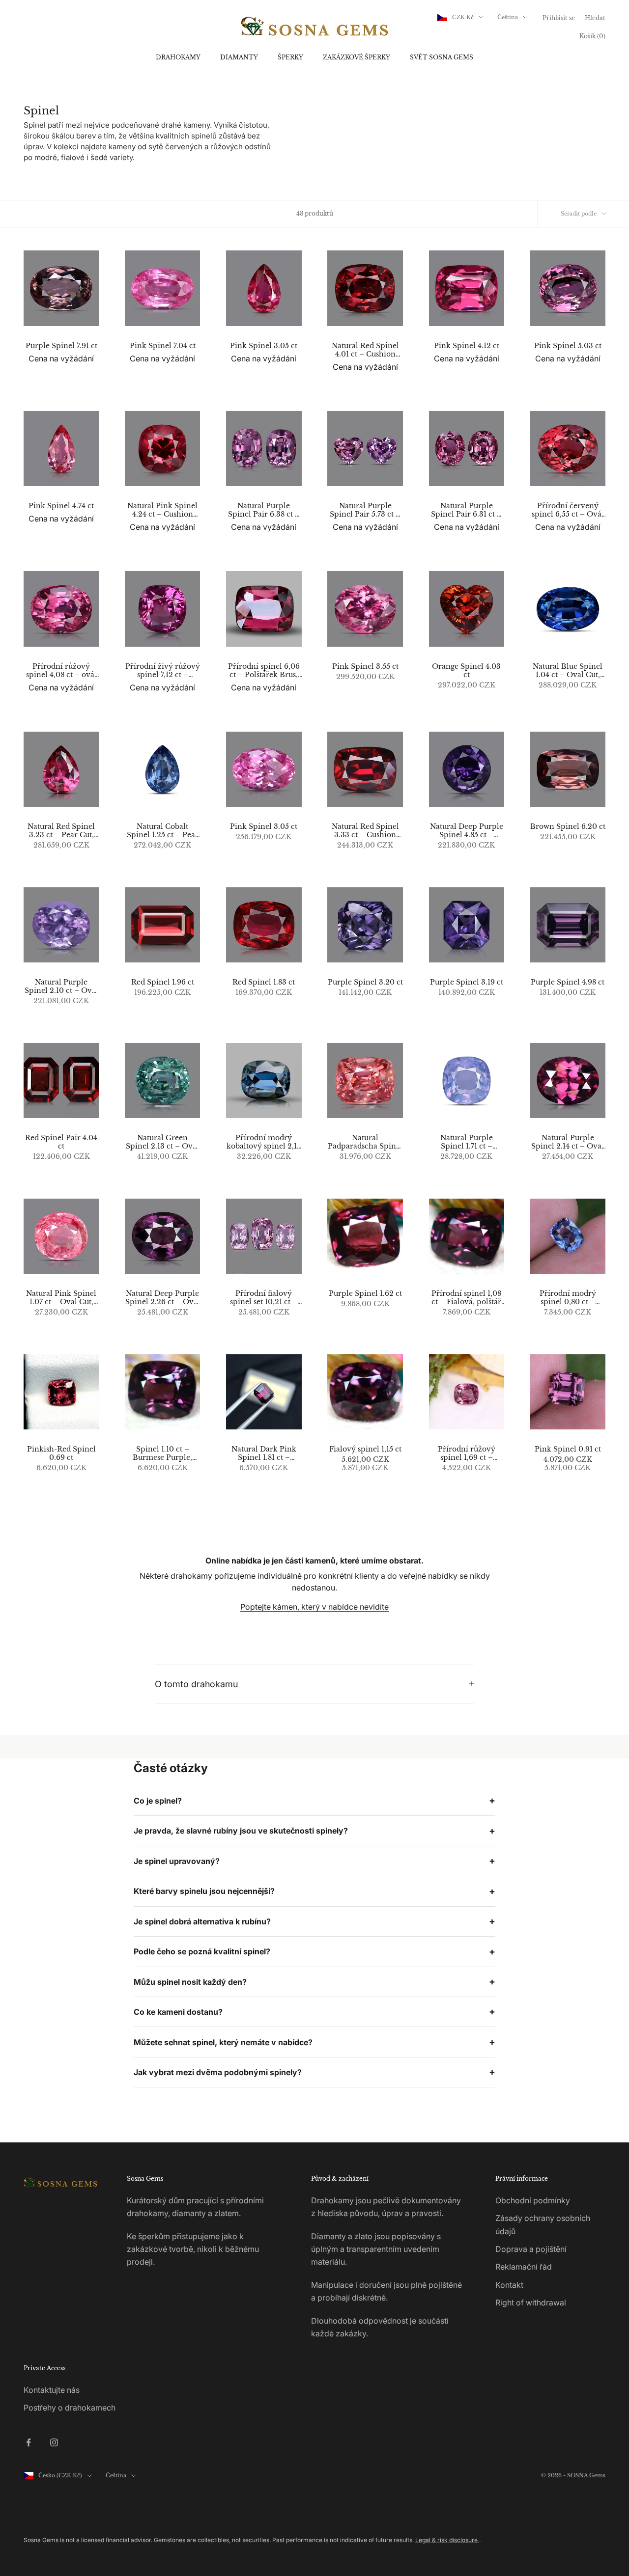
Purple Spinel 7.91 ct (61, 346)
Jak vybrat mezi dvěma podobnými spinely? (218, 2072)
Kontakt (509, 2285)
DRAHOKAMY (178, 57)
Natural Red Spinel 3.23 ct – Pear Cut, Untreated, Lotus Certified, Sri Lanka (61, 831)
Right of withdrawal (531, 2302)
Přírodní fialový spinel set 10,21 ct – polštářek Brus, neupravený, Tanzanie (264, 1298)
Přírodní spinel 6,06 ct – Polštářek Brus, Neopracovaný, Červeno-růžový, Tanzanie (264, 671)
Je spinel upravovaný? (177, 1861)
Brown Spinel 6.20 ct (568, 827)
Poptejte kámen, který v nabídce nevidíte (314, 1607)
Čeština (508, 17)
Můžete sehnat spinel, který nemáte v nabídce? (223, 2042)
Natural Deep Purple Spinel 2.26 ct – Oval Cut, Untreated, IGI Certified (163, 1298)
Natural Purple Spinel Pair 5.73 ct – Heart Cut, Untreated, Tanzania (365, 510)
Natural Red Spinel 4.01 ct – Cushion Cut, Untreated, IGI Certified (365, 350)
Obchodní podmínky (533, 2200)
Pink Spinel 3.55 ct (365, 667)
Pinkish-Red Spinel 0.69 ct (61, 1453)
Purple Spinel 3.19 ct (467, 982)
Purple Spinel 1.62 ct (365, 1294)
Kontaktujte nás (52, 2390)
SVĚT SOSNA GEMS (442, 57)
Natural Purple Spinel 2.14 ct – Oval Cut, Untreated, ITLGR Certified (568, 1142)
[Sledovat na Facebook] (29, 2442)
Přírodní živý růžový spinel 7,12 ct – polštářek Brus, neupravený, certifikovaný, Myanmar (163, 671)
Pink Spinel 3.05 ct (264, 346)
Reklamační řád (524, 2267)
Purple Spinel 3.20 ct (365, 982)
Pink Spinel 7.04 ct (163, 346)
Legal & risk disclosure (447, 2540)
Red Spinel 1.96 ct (163, 982)
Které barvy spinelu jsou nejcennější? (204, 1891)
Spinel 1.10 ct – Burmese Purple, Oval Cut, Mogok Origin (163, 1453)
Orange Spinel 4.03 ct (466, 671)
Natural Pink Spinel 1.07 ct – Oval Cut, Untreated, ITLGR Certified (61, 1298)
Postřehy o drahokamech (70, 2408)
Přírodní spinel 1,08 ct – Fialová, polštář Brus (466, 1298)
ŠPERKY (290, 57)
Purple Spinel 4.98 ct (568, 982)
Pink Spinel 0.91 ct (568, 1449)
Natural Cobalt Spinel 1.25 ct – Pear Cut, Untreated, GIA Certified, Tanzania (163, 831)
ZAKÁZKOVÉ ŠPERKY (357, 57)
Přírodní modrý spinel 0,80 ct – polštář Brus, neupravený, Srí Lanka (568, 1298)
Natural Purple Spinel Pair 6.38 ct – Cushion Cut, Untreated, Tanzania (264, 510)
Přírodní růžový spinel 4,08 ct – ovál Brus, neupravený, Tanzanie (61, 671)
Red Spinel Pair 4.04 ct (61, 1142)
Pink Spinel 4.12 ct (467, 346)
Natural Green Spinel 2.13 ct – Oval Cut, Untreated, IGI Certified (162, 1142)
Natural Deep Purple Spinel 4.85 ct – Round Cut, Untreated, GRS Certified (467, 831)
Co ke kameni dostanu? (178, 2012)
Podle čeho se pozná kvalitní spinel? (202, 1951)
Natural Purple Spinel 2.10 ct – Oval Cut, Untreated (61, 987)
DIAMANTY (239, 57)
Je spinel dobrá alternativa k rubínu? (202, 1921)
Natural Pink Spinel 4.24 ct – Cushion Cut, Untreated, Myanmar (162, 510)
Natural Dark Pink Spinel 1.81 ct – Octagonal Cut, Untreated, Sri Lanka (264, 1453)
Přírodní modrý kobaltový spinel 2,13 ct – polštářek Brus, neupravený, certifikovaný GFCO (264, 1142)
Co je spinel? (158, 1801)
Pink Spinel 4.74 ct (61, 506)
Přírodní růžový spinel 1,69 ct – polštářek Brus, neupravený (467, 1453)
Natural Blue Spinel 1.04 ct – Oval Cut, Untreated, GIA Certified (568, 671)
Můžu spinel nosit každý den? (190, 1982)
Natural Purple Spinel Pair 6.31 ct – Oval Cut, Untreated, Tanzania (466, 510)
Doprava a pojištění (531, 2249)
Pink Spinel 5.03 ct (568, 346)
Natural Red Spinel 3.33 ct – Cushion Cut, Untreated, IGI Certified (365, 831)
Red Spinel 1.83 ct (264, 982)
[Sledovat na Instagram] (54, 2442)
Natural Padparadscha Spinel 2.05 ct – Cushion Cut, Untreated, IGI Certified (365, 1142)
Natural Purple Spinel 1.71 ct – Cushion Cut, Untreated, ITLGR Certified (466, 1142)
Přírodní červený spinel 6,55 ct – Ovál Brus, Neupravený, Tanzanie (568, 510)
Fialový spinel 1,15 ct (365, 1449)
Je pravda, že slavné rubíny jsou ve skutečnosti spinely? (241, 1831)
